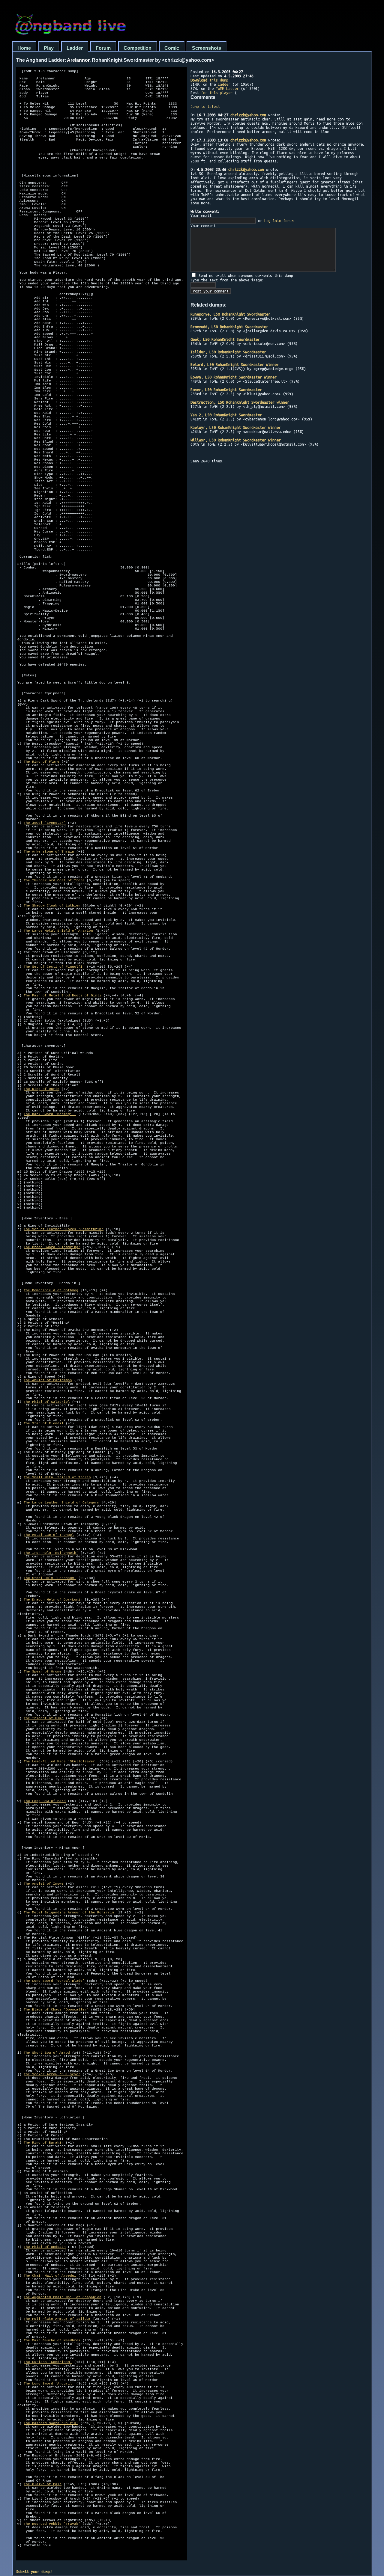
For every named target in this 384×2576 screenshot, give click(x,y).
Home (24, 48)
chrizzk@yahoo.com (248, 115)
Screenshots (207, 48)
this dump (209, 80)
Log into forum (279, 221)
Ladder (75, 48)
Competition (138, 48)
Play (49, 48)
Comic (172, 48)
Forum (103, 48)
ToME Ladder (227, 88)
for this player (217, 93)
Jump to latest (205, 106)
